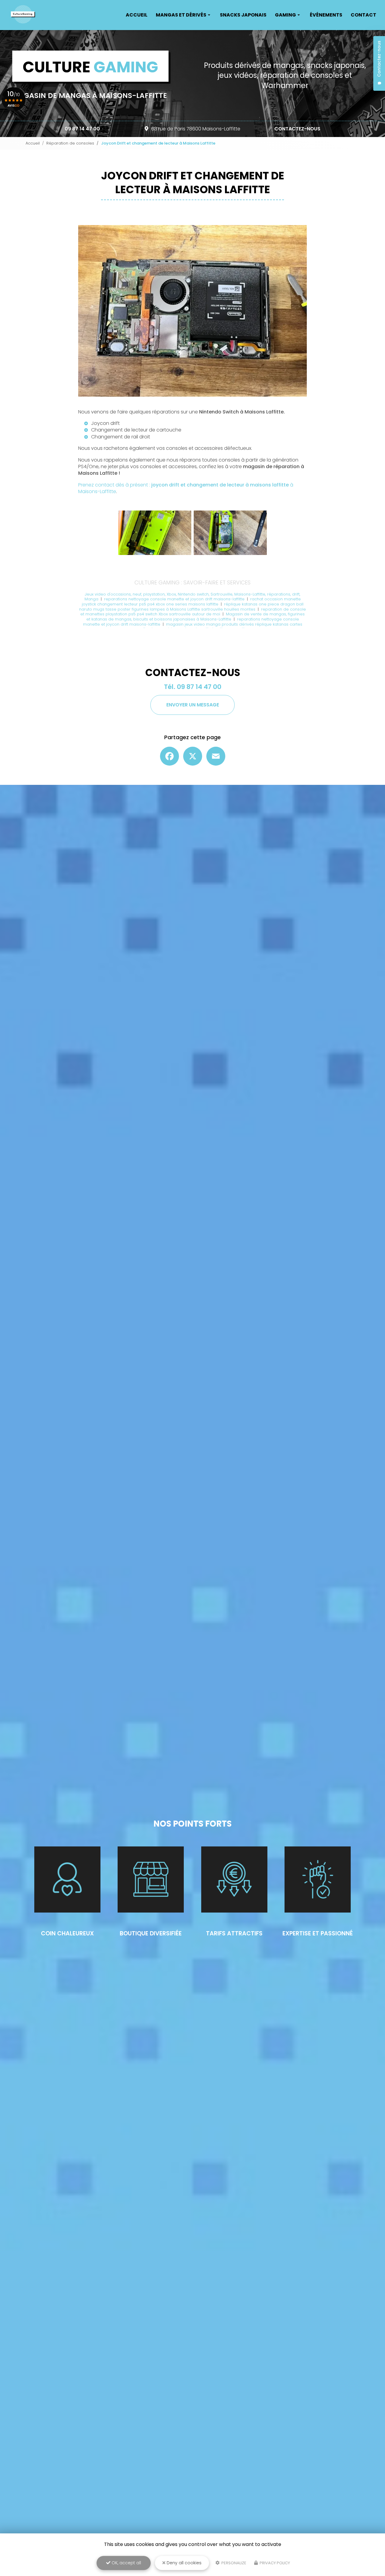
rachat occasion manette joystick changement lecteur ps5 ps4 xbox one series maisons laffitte (191, 602)
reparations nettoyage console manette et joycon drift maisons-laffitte (175, 599)
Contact (363, 15)
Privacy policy (274, 2563)
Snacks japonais (243, 15)
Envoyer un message (193, 705)
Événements (326, 15)
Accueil (137, 15)
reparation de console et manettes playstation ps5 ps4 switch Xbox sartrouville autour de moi (193, 612)
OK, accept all (126, 2563)
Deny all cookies (183, 2563)
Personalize (233, 2563)
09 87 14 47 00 (82, 129)
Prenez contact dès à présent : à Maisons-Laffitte (186, 488)
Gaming (285, 15)
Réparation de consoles (70, 143)
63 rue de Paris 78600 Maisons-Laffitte (196, 129)
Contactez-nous (297, 129)
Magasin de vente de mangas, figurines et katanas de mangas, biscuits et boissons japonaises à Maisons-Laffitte (196, 617)
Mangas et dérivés (181, 15)
